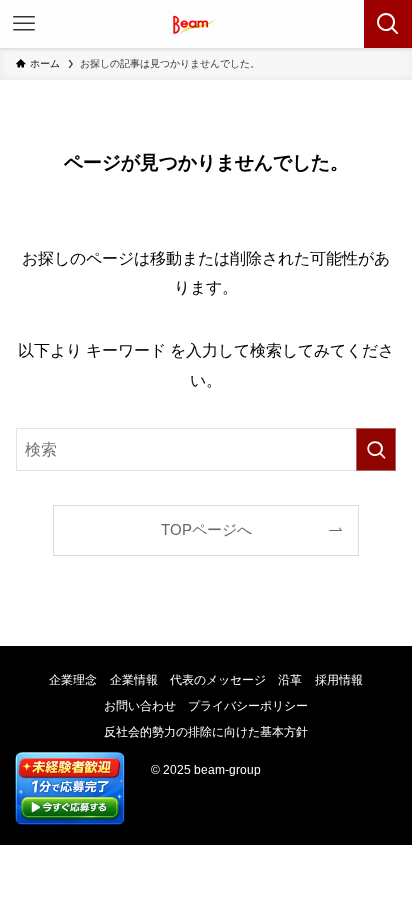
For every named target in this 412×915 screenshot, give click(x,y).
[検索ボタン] (388, 24)
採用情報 (339, 680)
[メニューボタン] (24, 24)
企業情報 (134, 680)
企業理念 (73, 680)
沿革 (290, 680)
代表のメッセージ (218, 680)
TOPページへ (206, 530)
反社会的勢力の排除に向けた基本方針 (206, 732)
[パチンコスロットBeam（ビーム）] (206, 24)
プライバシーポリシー (248, 706)
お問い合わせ (140, 706)
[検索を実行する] (376, 449)
